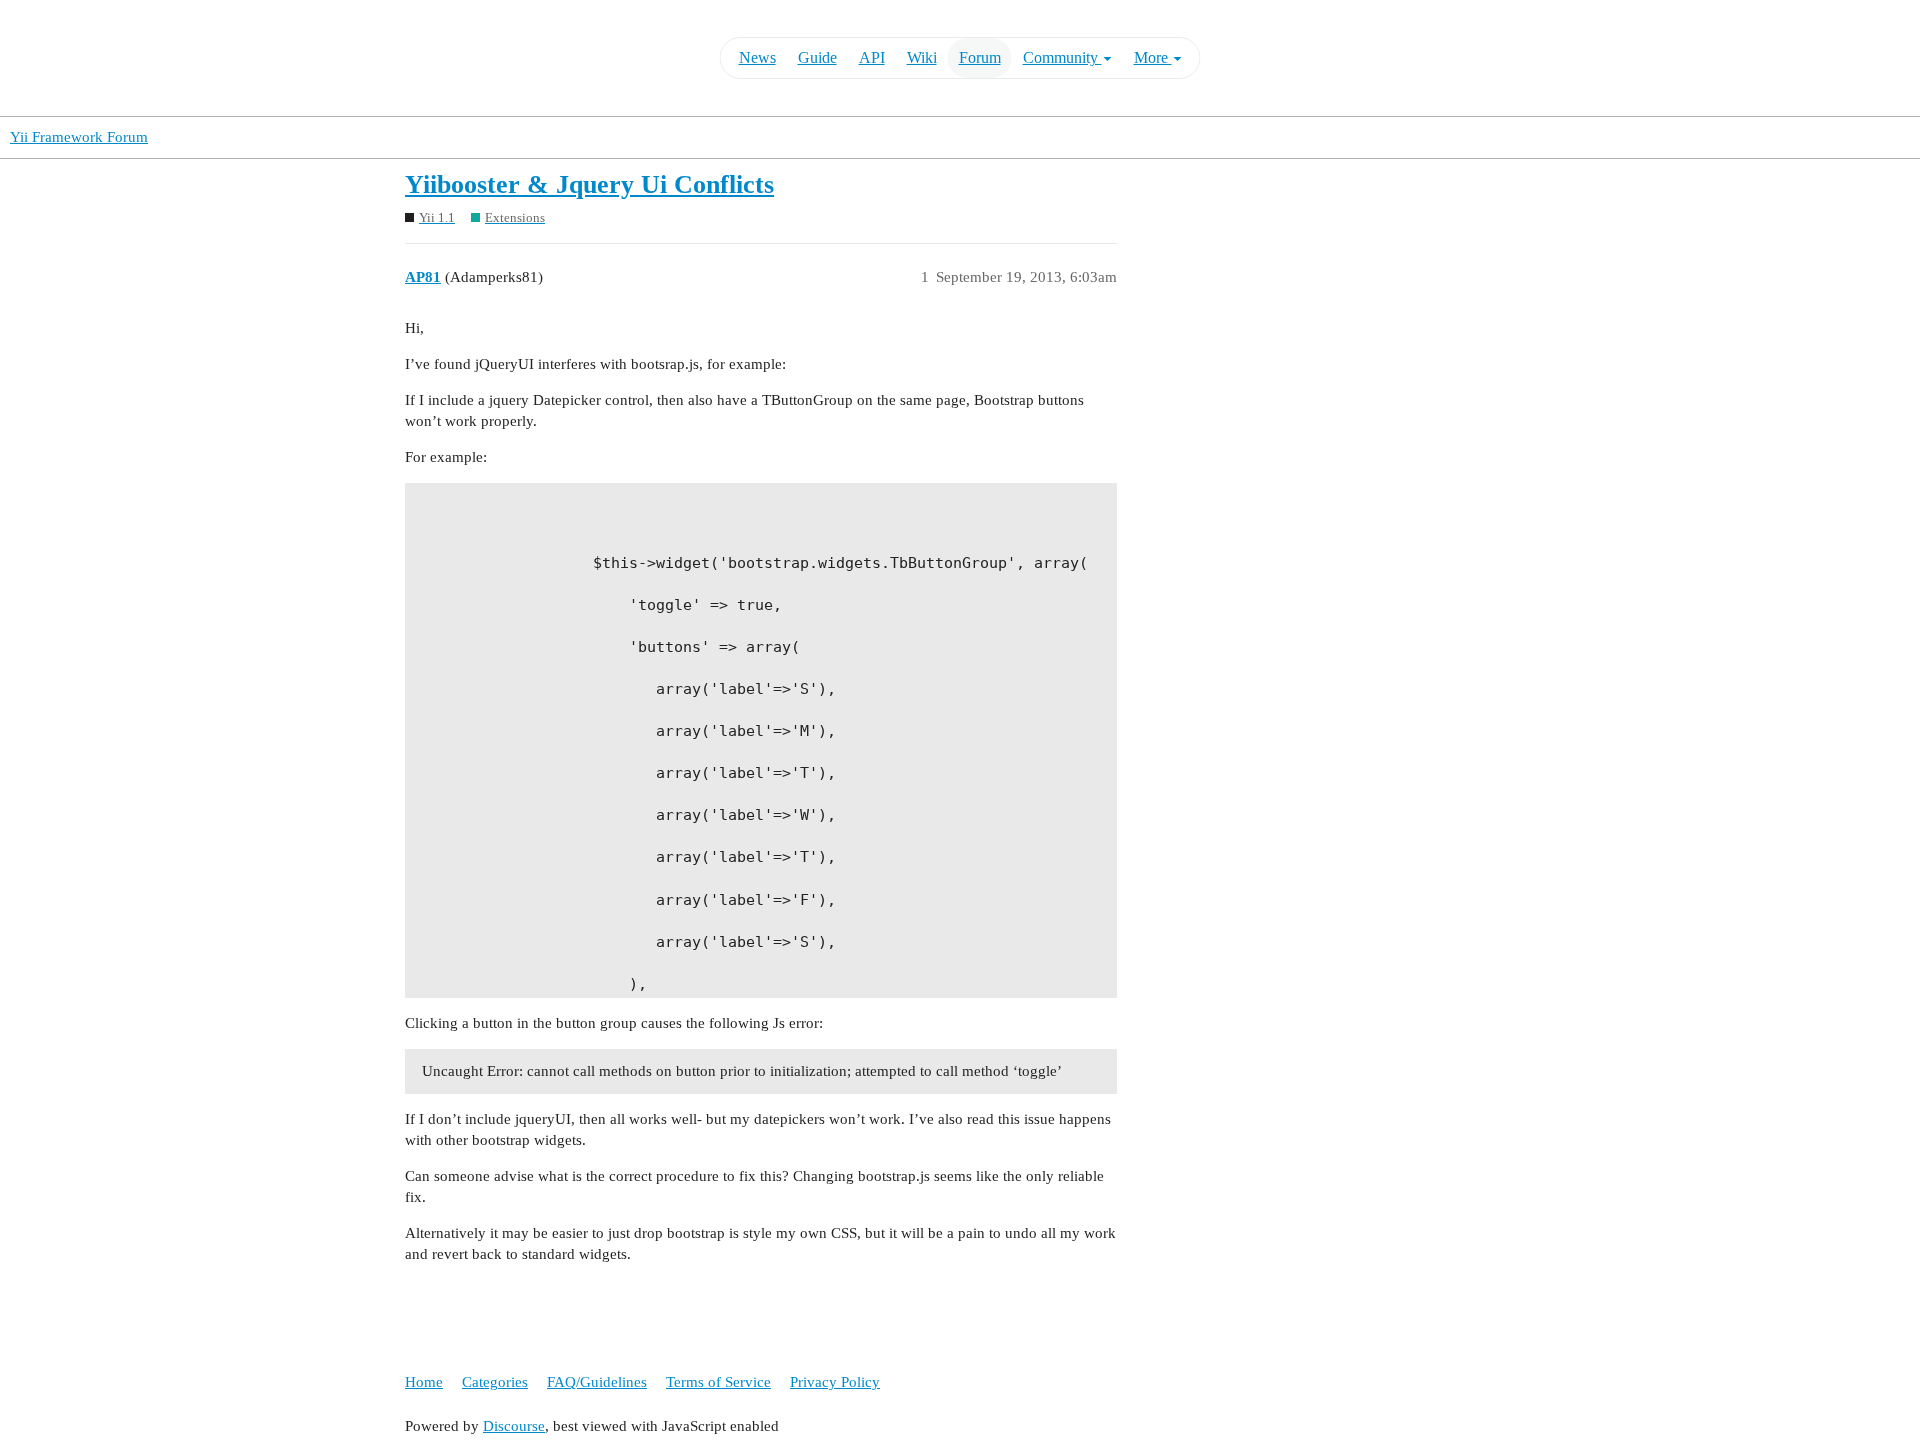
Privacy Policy (835, 1382)
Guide (817, 57)
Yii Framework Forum (79, 137)
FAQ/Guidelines (597, 1382)
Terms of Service (718, 1382)
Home (424, 1382)
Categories (495, 1382)
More (1153, 57)
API (872, 57)
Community (1062, 57)
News (757, 57)
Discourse (514, 1426)
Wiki (922, 57)
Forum (980, 57)
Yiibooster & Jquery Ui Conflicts (589, 184)
